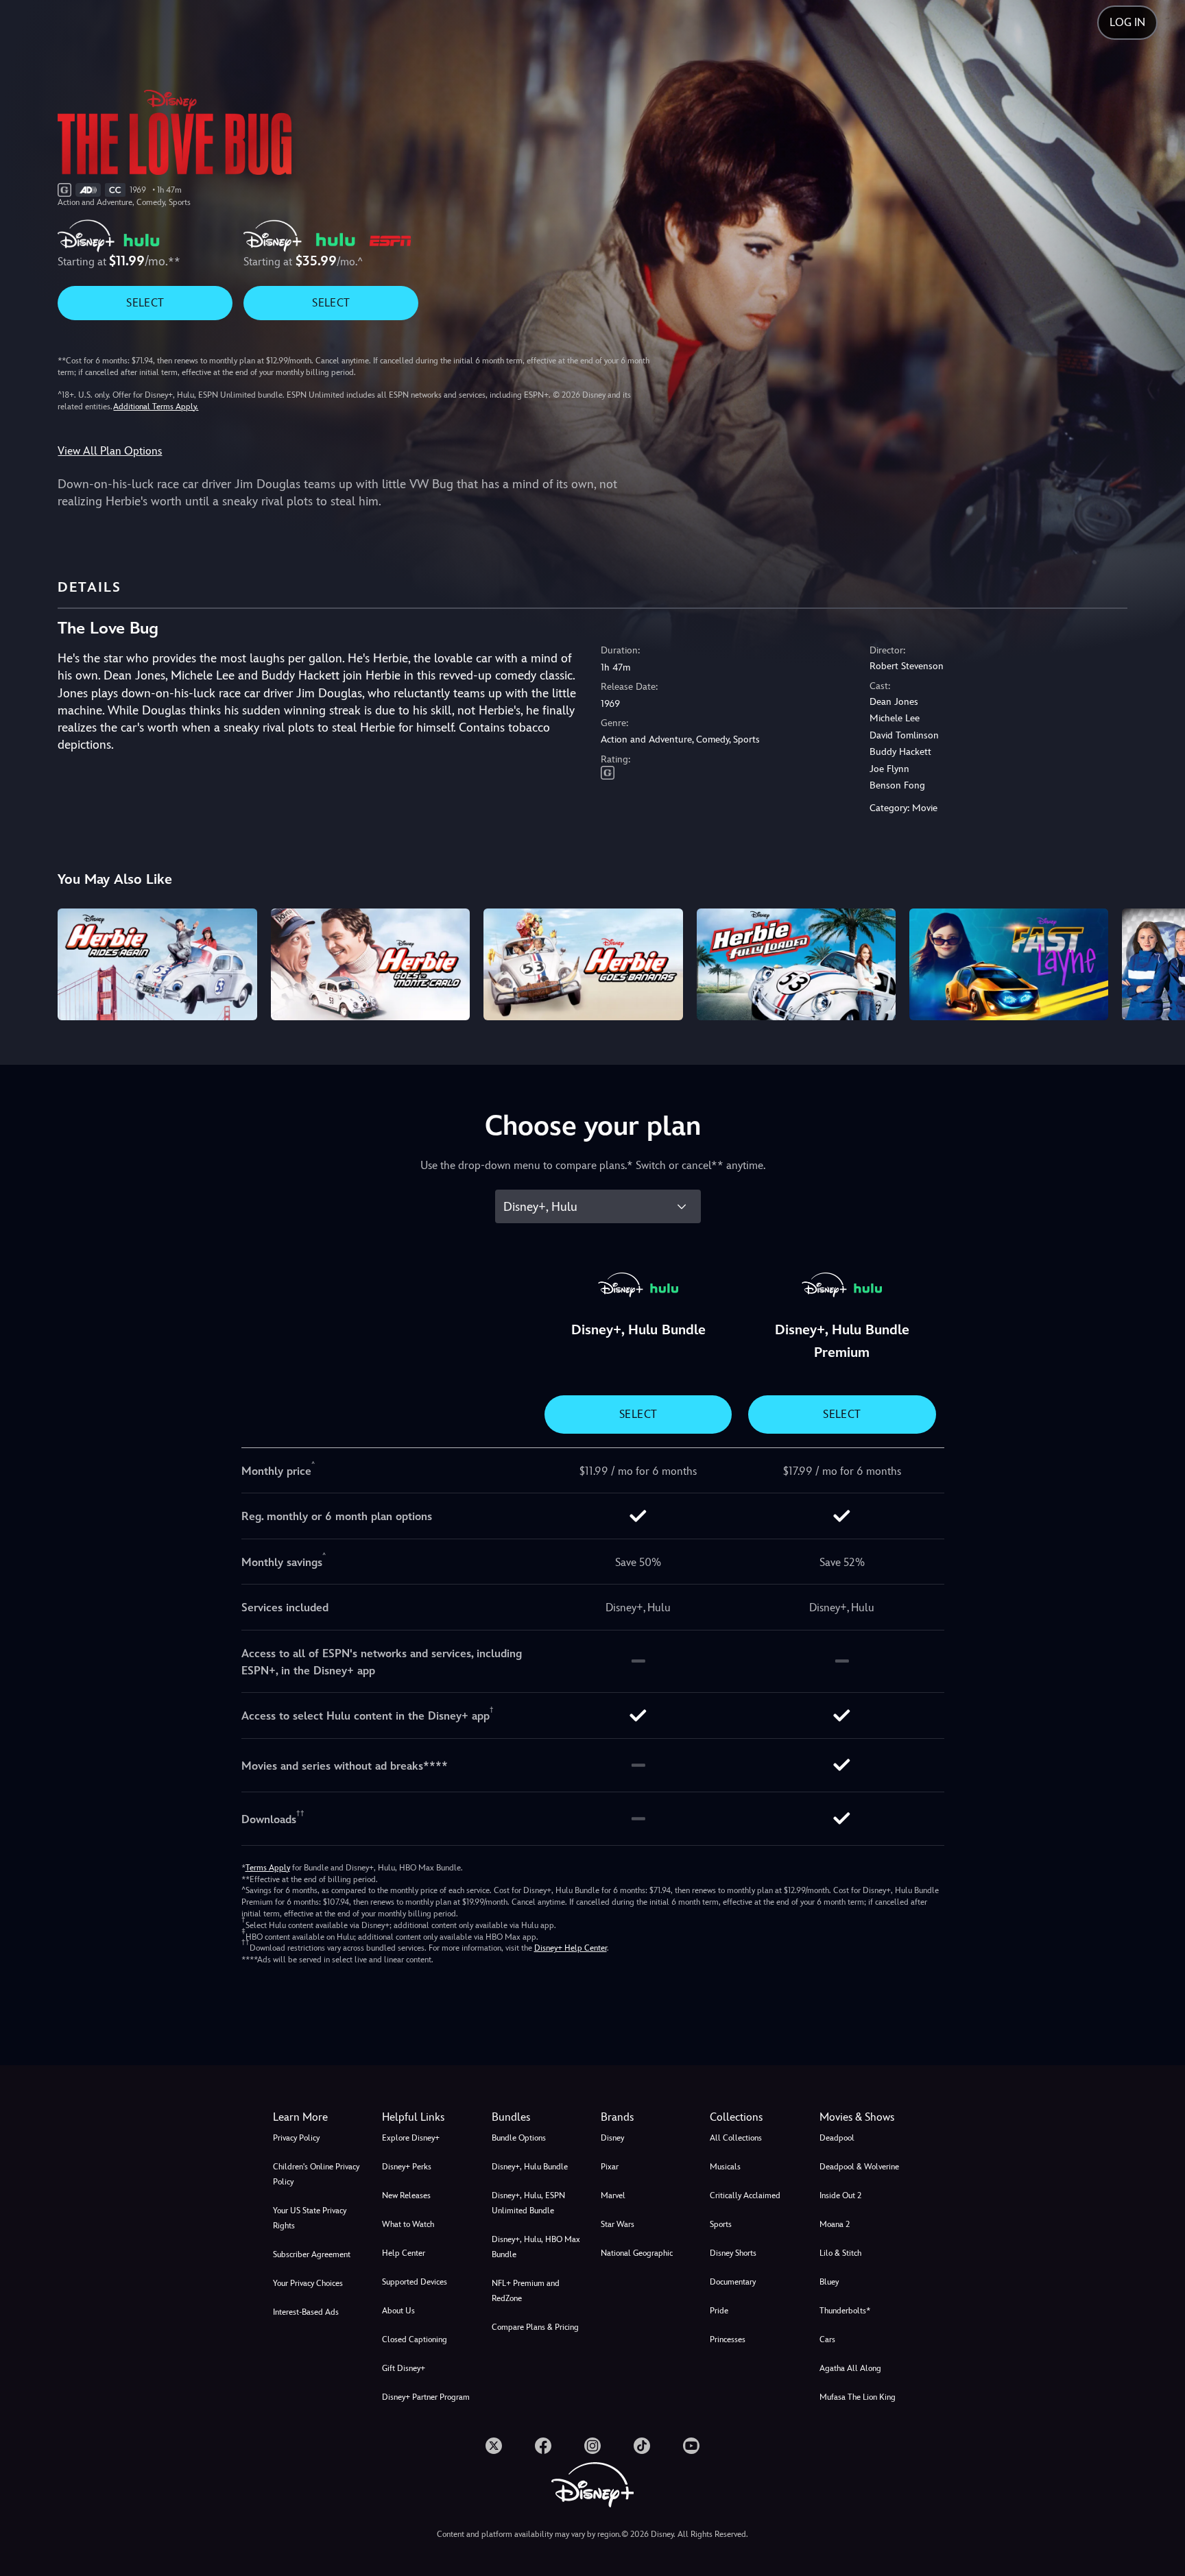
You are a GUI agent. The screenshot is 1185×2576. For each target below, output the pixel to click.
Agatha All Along (850, 2368)
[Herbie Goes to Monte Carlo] (370, 964)
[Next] (1159, 962)
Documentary (733, 2282)
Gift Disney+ (404, 2368)
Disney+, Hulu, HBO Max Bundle (536, 2247)
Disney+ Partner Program (426, 2397)
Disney (612, 2138)
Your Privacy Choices (308, 2283)
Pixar (610, 2167)
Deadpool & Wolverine (859, 2167)
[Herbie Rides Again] (157, 964)
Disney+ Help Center (571, 1948)
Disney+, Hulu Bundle (530, 2167)
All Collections (736, 2138)
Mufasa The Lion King (858, 2397)
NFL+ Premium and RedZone (526, 2291)
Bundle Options (519, 2138)
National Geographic (637, 2253)
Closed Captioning (415, 2339)
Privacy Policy (296, 2138)
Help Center (404, 2253)
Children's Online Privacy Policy (316, 2174)
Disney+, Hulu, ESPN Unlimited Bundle (528, 2203)
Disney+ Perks (407, 2167)
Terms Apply (268, 1868)
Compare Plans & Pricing (535, 2327)
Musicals (725, 2167)
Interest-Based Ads (306, 2312)
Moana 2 (835, 2224)
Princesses (728, 2339)
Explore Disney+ (411, 2138)
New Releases (406, 2195)
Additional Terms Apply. (156, 407)
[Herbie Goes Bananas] (583, 964)
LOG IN (1127, 22)
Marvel (613, 2195)
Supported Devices (415, 2282)
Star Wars (618, 2224)
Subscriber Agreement (312, 2254)
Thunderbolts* (845, 2311)
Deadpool (837, 2138)
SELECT (145, 303)
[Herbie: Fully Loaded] (796, 964)
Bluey (829, 2282)
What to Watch (408, 2224)
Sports (721, 2224)
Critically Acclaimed (745, 2195)
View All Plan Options (110, 451)
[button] (428, 2117)
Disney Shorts (733, 2253)
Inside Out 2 (840, 2195)
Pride (719, 2311)
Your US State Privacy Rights (310, 2218)
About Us (398, 2311)
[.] (494, 2446)
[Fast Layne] (1009, 964)
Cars (827, 2339)
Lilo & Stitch (840, 2253)
